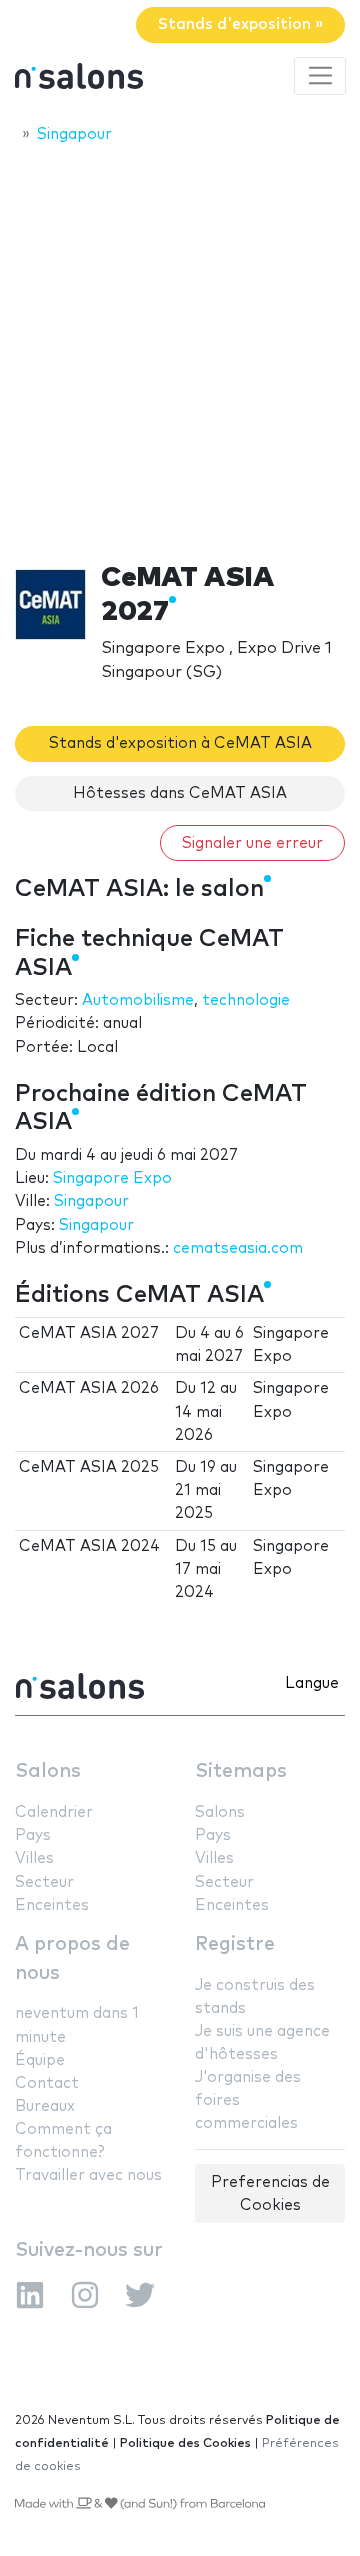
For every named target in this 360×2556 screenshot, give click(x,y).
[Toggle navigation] (320, 76)
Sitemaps (241, 1771)
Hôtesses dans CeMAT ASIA (180, 793)
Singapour (91, 1201)
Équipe (40, 2060)
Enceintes (52, 1905)
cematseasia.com (238, 1248)
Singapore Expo (112, 1178)
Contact (47, 2083)
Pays (33, 1835)
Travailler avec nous (88, 2175)
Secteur (44, 1882)
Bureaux (45, 2106)
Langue (312, 1683)
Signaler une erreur (252, 843)
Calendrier (54, 1812)
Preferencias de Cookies (270, 2194)
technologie (246, 1000)
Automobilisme (138, 1000)
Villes (34, 1858)
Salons (48, 1771)
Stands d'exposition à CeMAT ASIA (180, 743)
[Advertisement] (180, 347)
